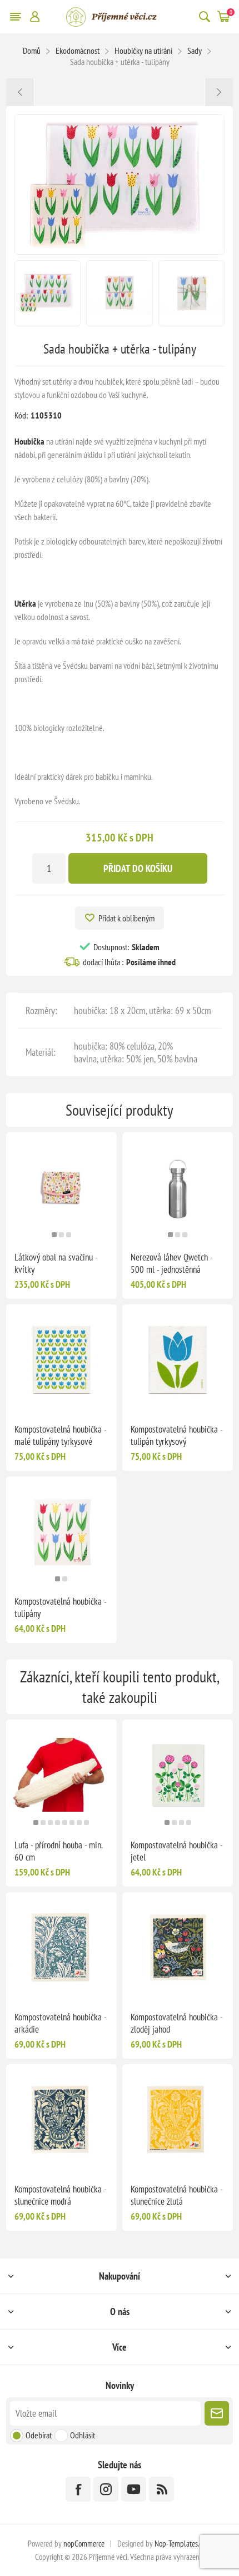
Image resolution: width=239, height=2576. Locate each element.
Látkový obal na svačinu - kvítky (56, 1263)
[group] (61, 1188)
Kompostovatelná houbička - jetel (176, 1851)
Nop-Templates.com (183, 2544)
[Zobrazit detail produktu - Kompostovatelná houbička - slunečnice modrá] (61, 2119)
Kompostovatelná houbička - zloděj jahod (176, 2023)
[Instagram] (106, 2489)
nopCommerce (84, 2544)
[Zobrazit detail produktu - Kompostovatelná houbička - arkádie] (61, 1947)
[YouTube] (134, 2489)
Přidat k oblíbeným (126, 918)
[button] (54, 1235)
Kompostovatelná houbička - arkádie (60, 2023)
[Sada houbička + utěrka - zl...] (219, 92)
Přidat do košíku (138, 868)
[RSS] (161, 2489)
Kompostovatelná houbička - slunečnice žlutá (176, 2195)
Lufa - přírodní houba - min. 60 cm (58, 1851)
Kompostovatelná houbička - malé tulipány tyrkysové (60, 1435)
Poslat (217, 2413)
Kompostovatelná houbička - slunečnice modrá (60, 2195)
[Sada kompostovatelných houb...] (20, 92)
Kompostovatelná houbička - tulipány (60, 1607)
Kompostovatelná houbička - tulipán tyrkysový (176, 1435)
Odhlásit (83, 2435)
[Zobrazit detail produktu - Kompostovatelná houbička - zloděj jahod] (178, 1947)
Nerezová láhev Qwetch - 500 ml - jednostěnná (171, 1263)
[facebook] (78, 2489)
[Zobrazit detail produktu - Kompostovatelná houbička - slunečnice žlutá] (178, 2119)
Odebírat (39, 2435)
